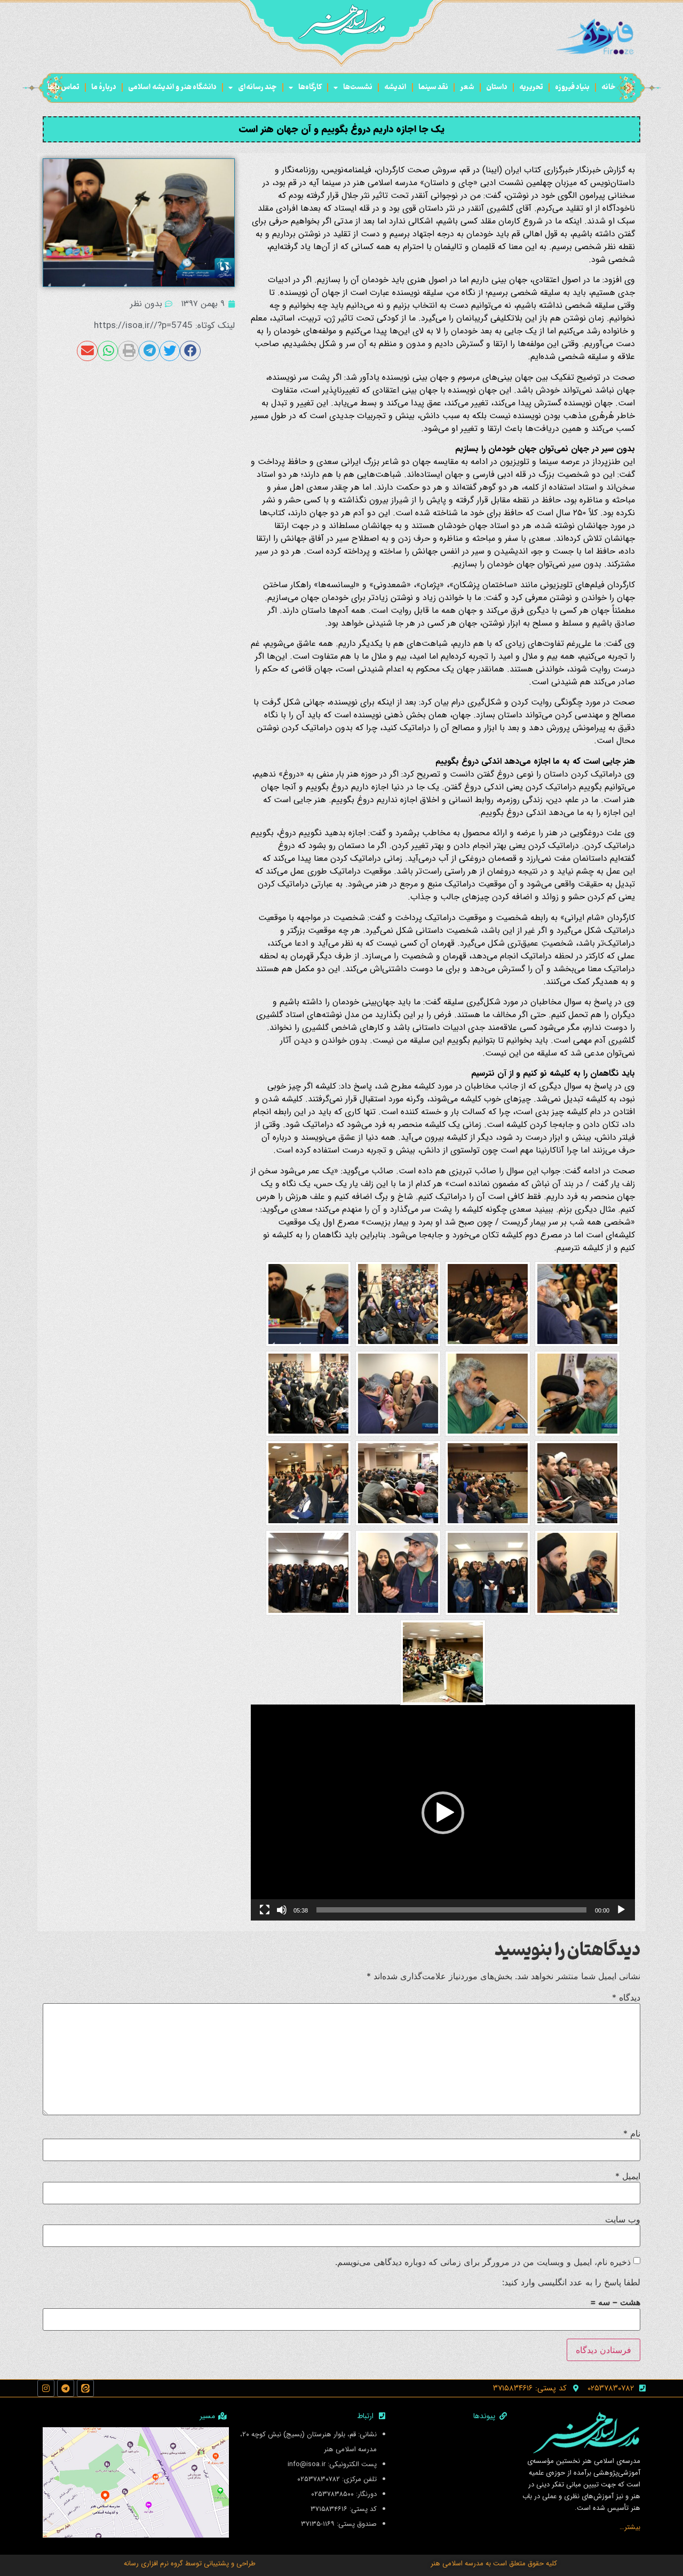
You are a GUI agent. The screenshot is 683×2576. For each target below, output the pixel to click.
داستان (497, 87)
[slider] (451, 1910)
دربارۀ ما (104, 87)
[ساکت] (282, 1910)
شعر (467, 87)
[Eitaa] (85, 2388)
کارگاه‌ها (310, 87)
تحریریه (531, 87)
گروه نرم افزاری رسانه (153, 2563)
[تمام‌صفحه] (265, 1910)
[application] (443, 1813)
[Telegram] (66, 2388)
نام (632, 2133)
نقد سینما (433, 87)
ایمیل (628, 2176)
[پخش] (621, 1910)
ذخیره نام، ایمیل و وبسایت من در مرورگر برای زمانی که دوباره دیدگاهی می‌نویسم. (483, 2262)
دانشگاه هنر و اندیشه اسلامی (172, 87)
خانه (609, 87)
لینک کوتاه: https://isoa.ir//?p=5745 (164, 326)
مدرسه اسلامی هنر (457, 2563)
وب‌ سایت (623, 2219)
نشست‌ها (358, 87)
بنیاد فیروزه (572, 87)
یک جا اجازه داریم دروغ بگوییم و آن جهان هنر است (342, 129)
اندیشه (395, 87)
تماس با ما (63, 87)
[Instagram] (46, 2388)
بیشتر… (630, 2527)
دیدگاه (626, 1997)
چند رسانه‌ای (257, 87)
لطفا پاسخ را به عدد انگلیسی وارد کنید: (571, 2282)
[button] (443, 1813)
